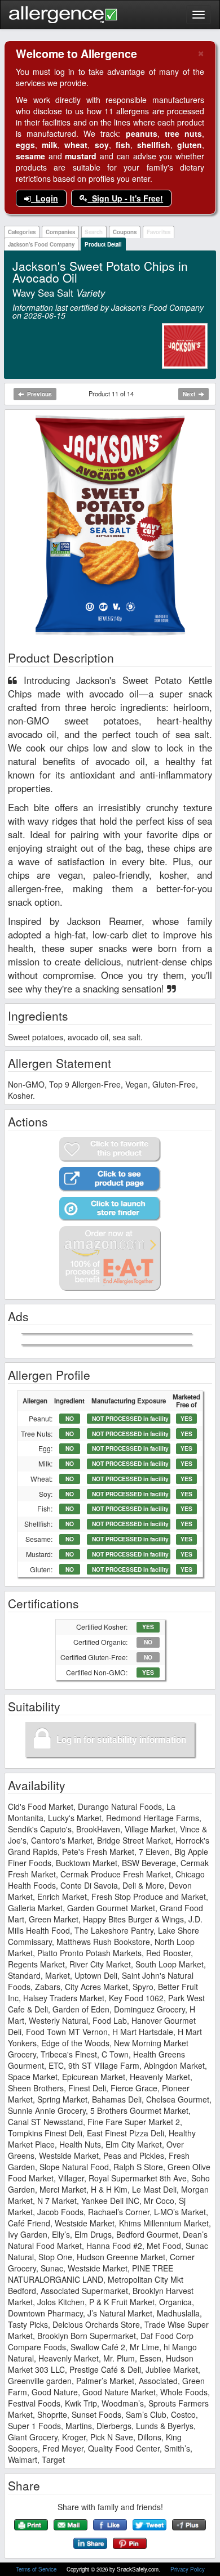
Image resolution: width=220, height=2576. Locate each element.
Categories (22, 232)
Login (45, 198)
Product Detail (103, 244)
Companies (60, 232)
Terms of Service (37, 2569)
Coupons (125, 232)
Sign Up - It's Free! (125, 198)
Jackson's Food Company (41, 244)
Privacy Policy (188, 2569)
